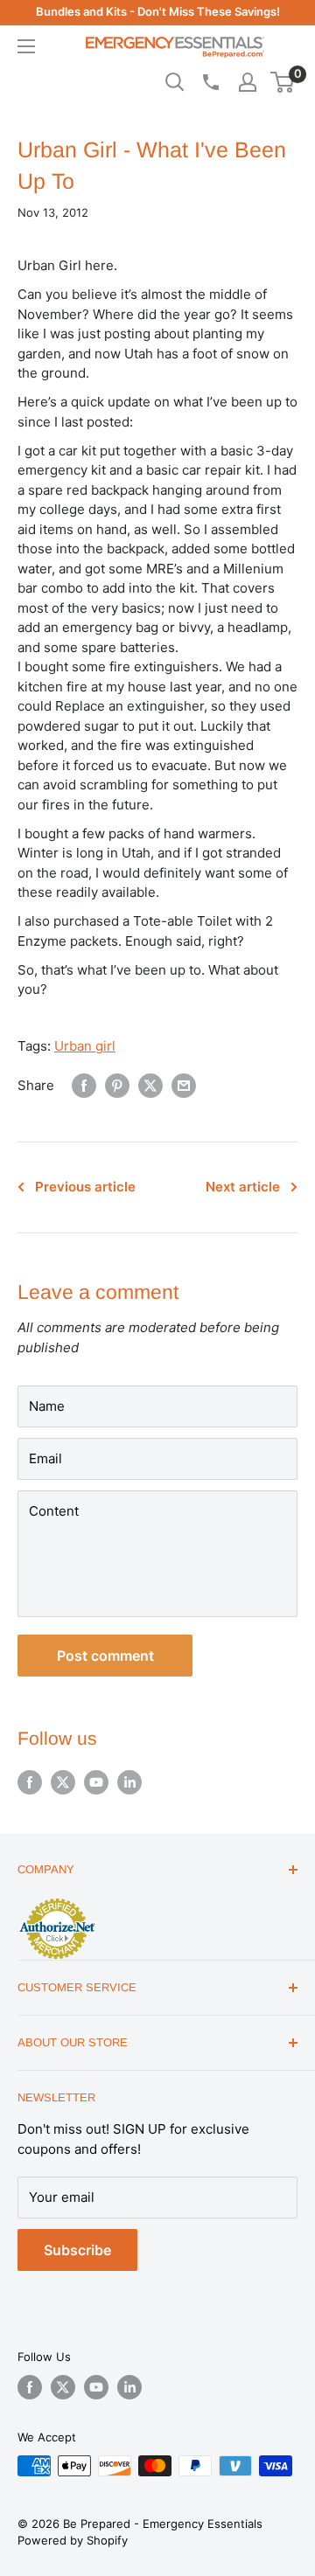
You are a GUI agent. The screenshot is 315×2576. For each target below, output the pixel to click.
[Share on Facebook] (84, 1086)
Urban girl (85, 1046)
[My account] (248, 82)
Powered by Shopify (73, 2540)
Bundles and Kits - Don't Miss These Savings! (158, 11)
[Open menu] (26, 46)
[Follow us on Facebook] (30, 1782)
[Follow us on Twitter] (63, 1782)
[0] (283, 82)
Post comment (105, 1656)
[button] (282, 82)
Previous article (85, 1187)
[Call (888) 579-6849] (210, 82)
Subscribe (77, 2250)
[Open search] (175, 82)
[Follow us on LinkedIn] (129, 1782)
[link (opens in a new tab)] (57, 1901)
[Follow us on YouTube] (96, 1782)
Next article (243, 1187)
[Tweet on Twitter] (150, 1086)
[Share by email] (184, 1086)
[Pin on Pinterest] (117, 1086)
